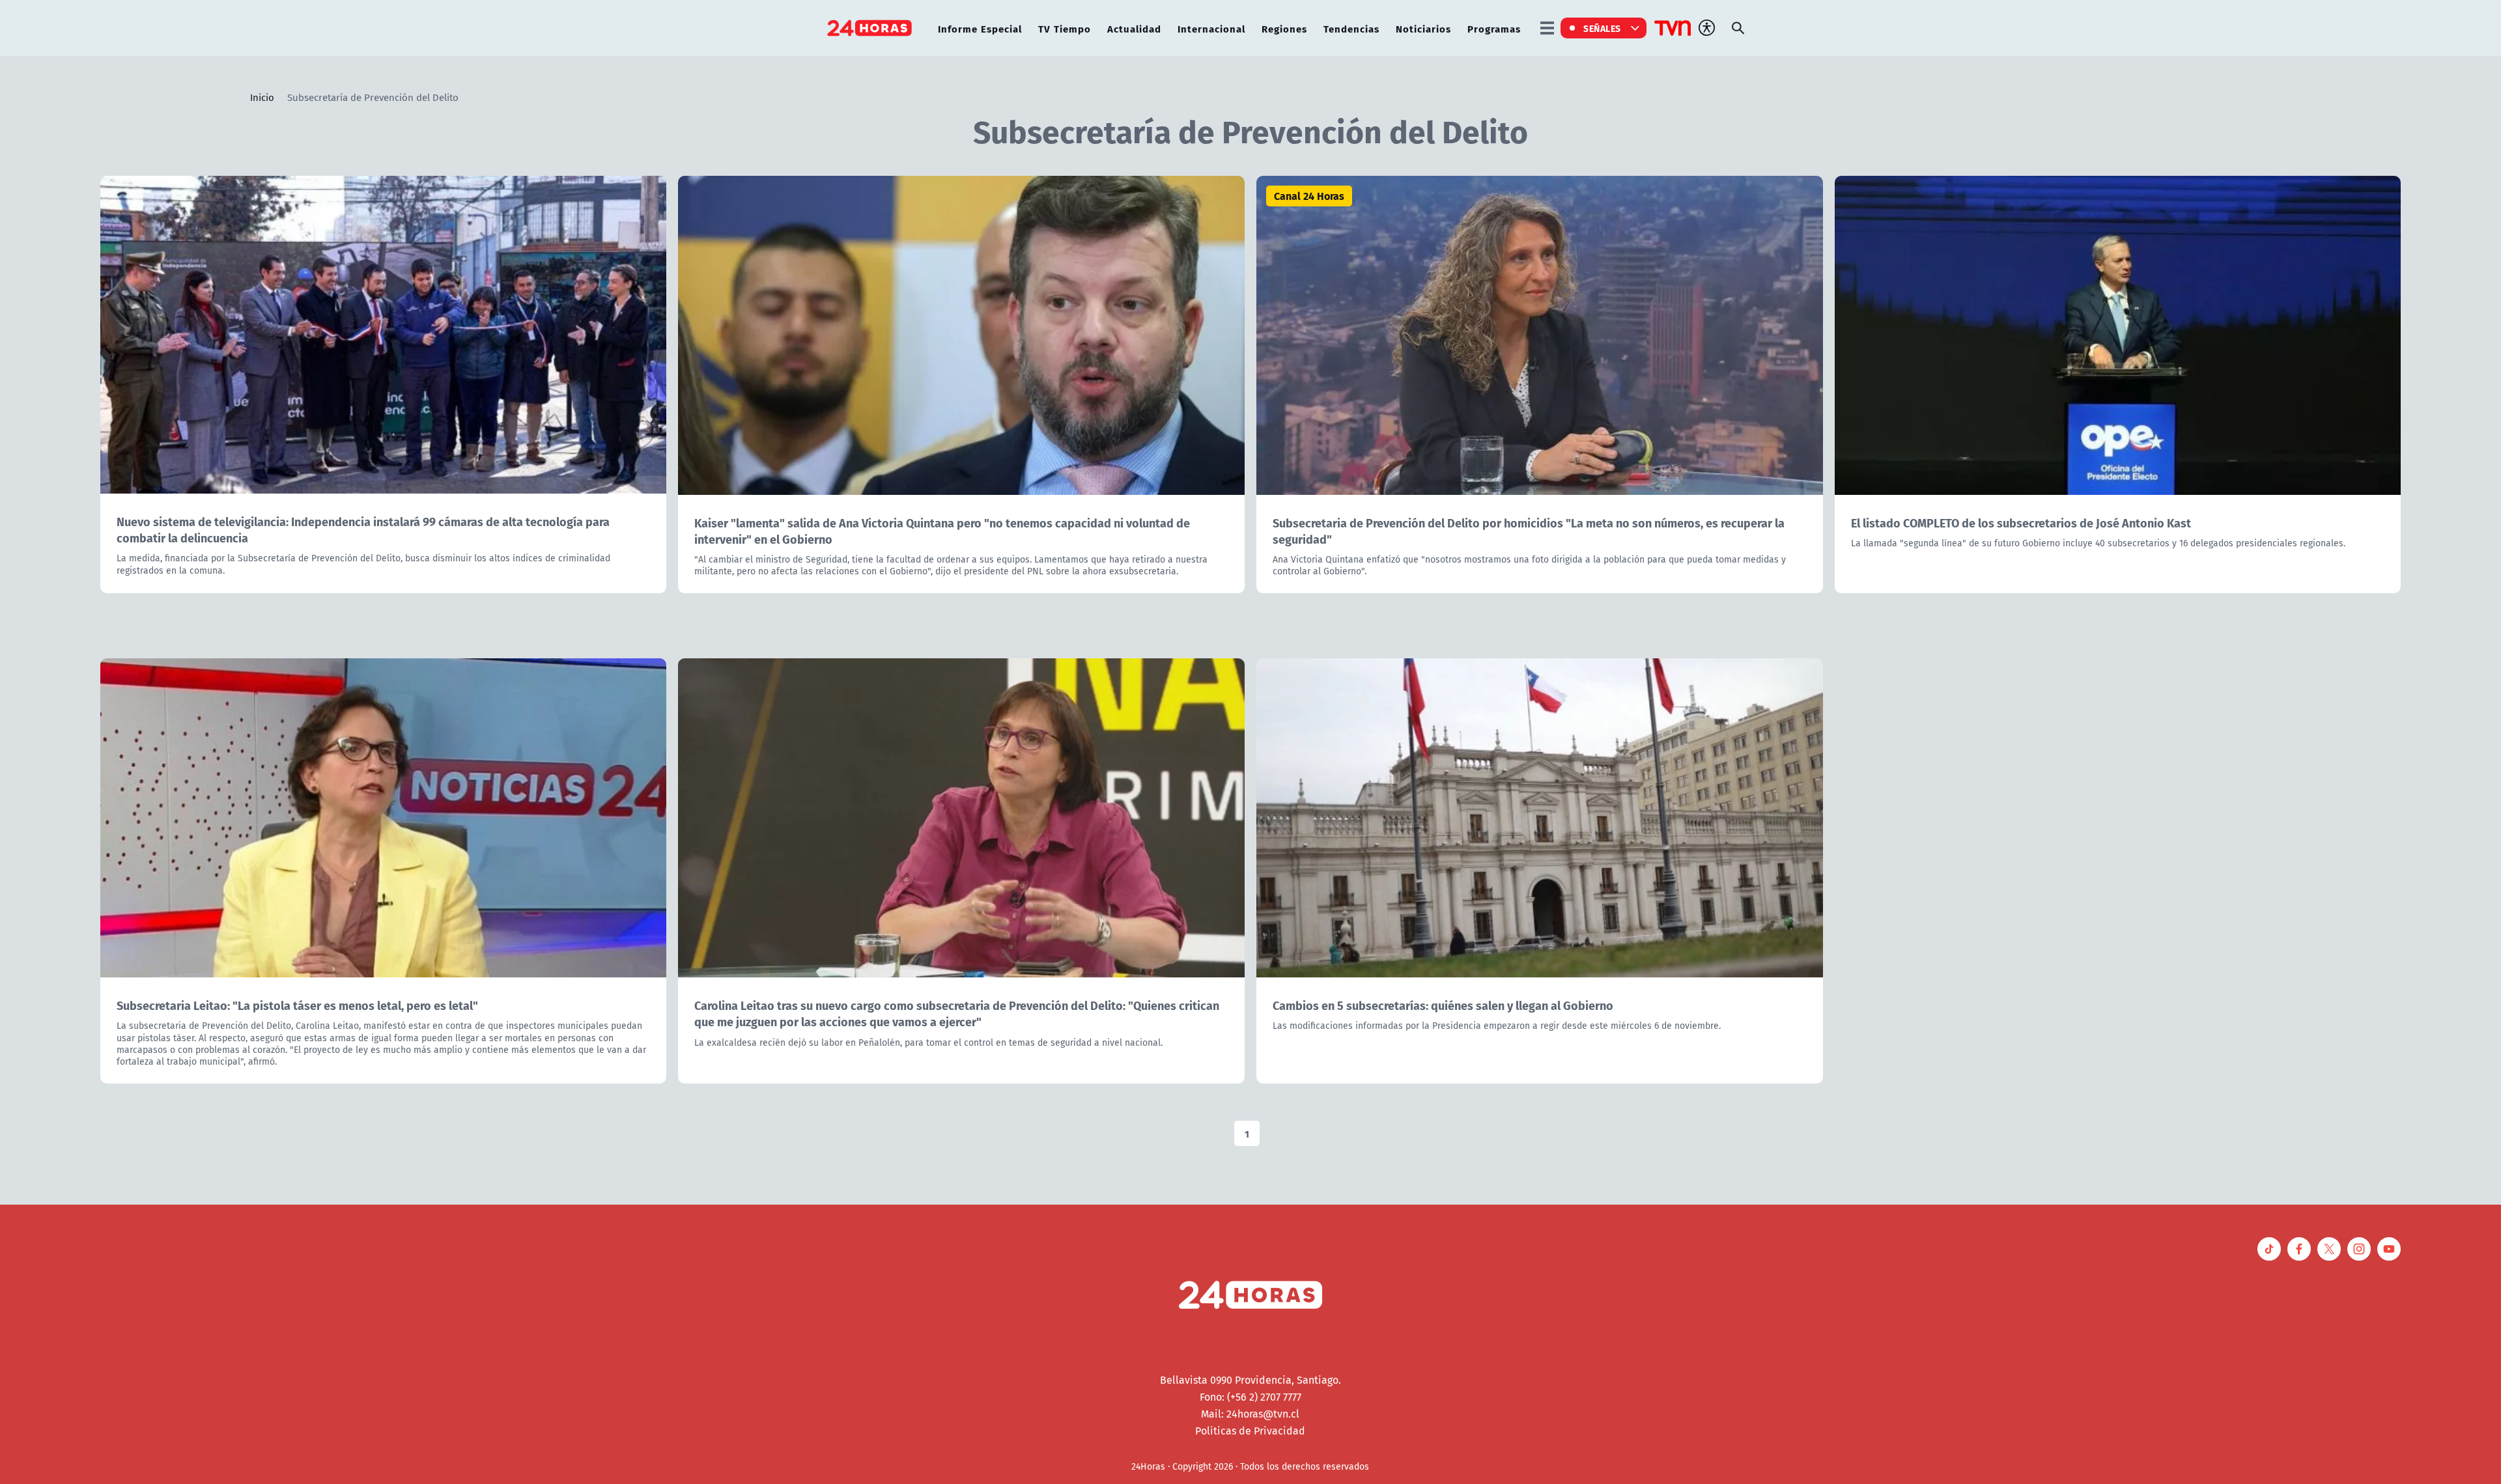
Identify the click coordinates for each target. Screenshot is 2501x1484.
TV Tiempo (1065, 28)
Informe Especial (980, 28)
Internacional (1211, 28)
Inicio (262, 97)
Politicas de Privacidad (1250, 1431)
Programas (1494, 28)
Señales (1602, 28)
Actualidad (1134, 28)
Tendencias (1351, 28)
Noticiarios (1423, 28)
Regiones (1284, 28)
